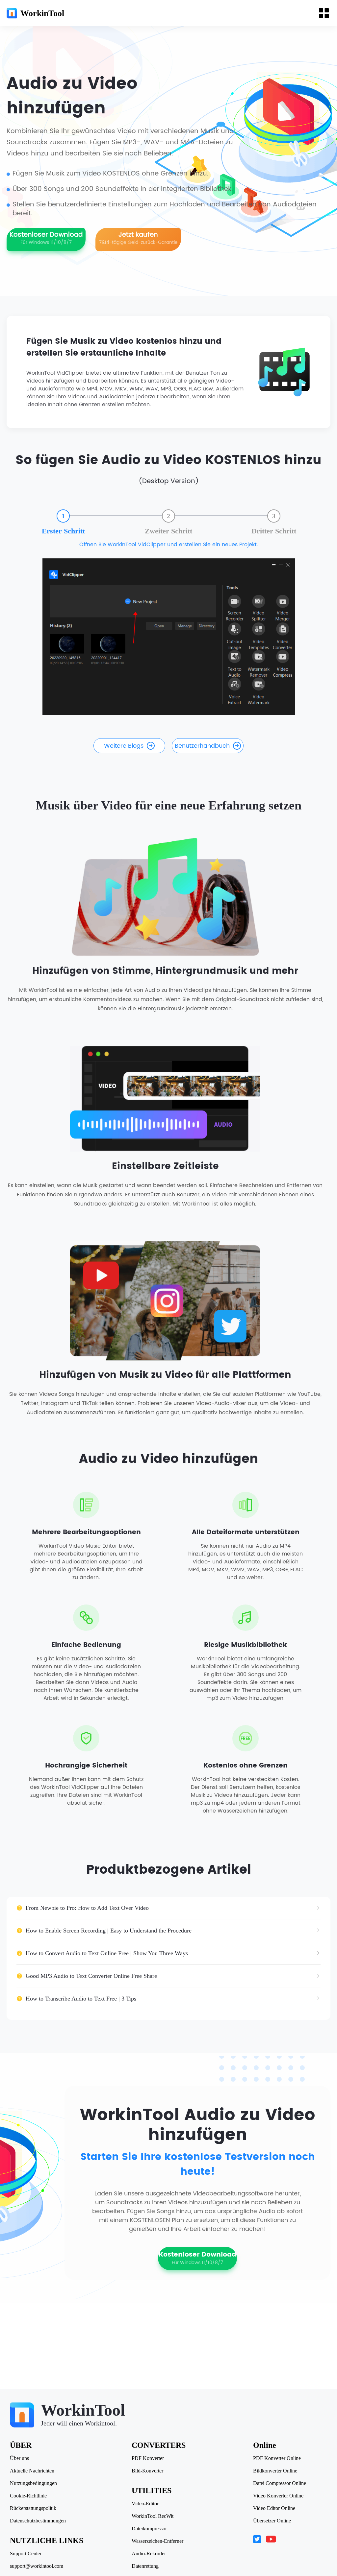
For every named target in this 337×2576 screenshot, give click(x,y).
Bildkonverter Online (275, 2471)
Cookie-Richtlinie (28, 2496)
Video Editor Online (274, 2508)
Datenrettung (145, 2566)
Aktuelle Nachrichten (32, 2471)
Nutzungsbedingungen (33, 2483)
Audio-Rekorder (149, 2554)
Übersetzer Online (272, 2521)
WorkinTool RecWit (153, 2516)
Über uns (19, 2458)
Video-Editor (145, 2504)
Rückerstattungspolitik (33, 2508)
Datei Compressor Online (280, 2483)
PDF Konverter (148, 2458)
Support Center (26, 2554)
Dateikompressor (149, 2529)
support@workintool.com (37, 2566)
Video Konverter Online (278, 2496)
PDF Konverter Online (277, 2458)
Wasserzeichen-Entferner (157, 2541)
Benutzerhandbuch (202, 746)
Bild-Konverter (147, 2471)
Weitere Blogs (124, 746)
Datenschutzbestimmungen (38, 2521)
